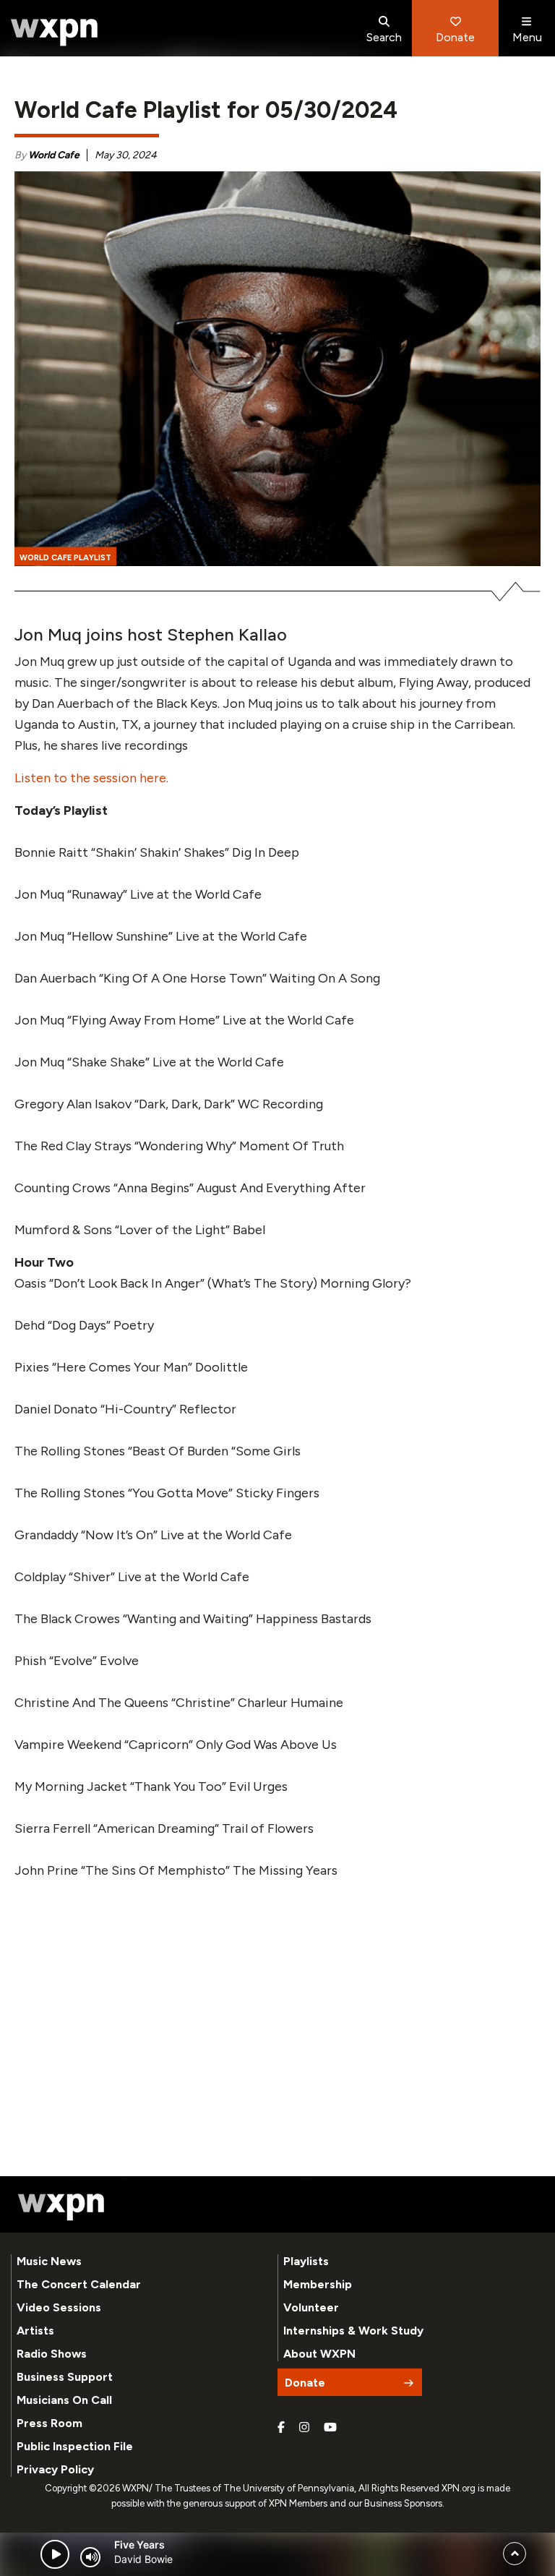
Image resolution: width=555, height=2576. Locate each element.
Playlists (306, 2261)
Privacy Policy (55, 2469)
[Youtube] (330, 2428)
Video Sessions (59, 2307)
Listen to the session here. (91, 778)
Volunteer (311, 2307)
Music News (49, 2261)
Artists (35, 2331)
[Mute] (90, 2557)
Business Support (65, 2377)
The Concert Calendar (79, 2284)
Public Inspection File (75, 2446)
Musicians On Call (64, 2400)
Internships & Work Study (353, 2331)
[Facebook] (281, 2428)
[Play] (55, 2554)
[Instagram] (304, 2428)
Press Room (50, 2423)
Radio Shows (52, 2354)
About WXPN (319, 2354)
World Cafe (54, 155)
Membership (318, 2284)
